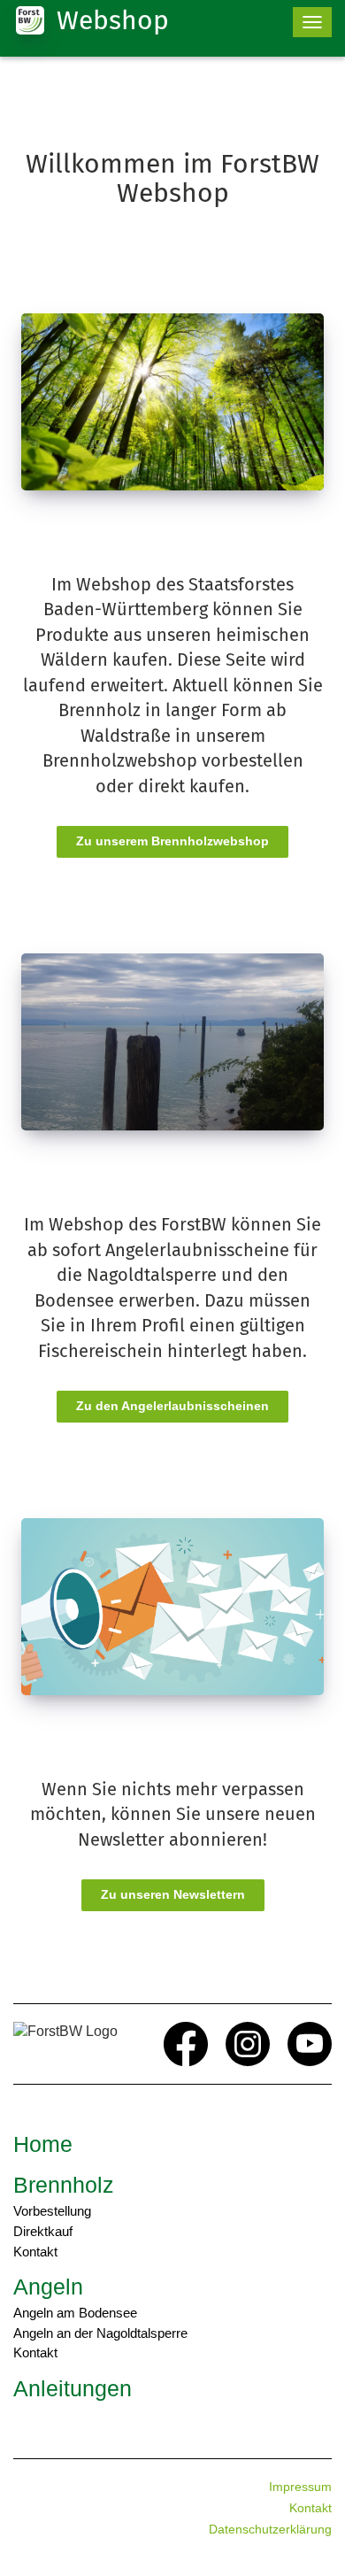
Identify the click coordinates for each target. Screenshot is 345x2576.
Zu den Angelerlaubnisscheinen (172, 1406)
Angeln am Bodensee (75, 2313)
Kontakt (35, 2252)
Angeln (48, 2287)
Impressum (300, 2487)
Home (43, 2144)
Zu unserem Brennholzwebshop (172, 841)
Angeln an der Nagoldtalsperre (100, 2333)
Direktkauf (43, 2231)
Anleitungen (73, 2388)
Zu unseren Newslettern (173, 1894)
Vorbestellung (52, 2211)
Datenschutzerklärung (270, 2529)
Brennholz (64, 2185)
